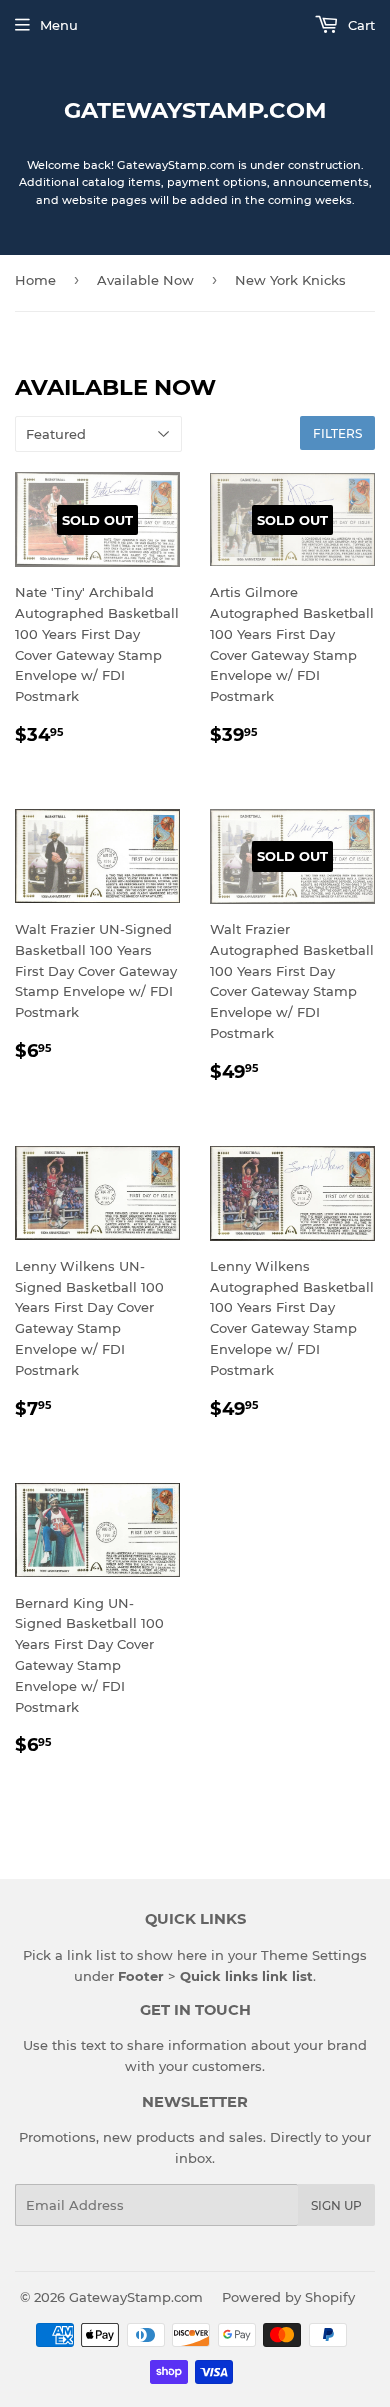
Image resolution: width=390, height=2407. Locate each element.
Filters (337, 433)
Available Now (145, 280)
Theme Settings (314, 1955)
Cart (359, 25)
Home (35, 280)
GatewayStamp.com (195, 110)
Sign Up (336, 2205)
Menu (59, 25)
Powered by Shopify (288, 2297)
